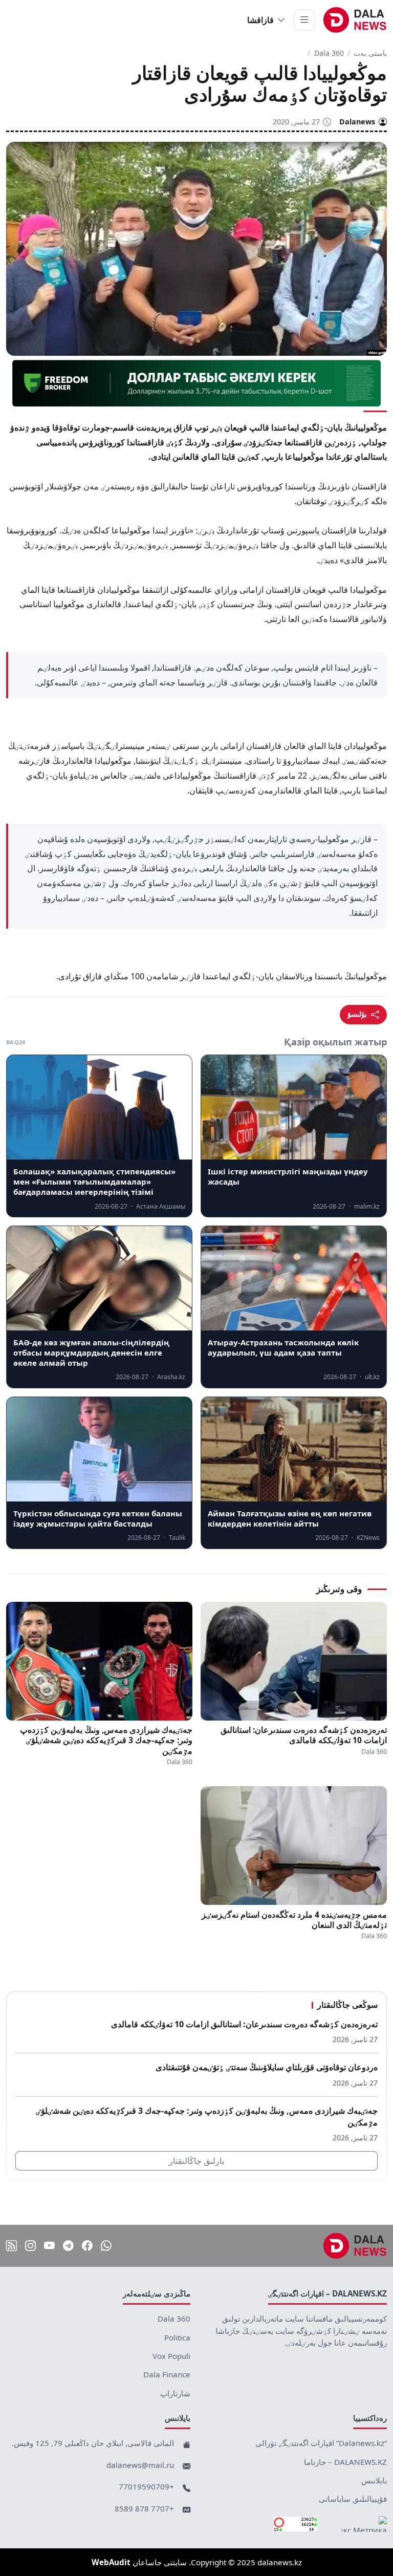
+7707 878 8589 (144, 2508)
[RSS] (12, 2246)
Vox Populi (171, 2356)
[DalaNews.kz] (355, 2246)
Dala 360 (329, 53)
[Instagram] (30, 2246)
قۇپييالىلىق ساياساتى (353, 2499)
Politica (177, 2337)
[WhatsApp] (106, 2246)
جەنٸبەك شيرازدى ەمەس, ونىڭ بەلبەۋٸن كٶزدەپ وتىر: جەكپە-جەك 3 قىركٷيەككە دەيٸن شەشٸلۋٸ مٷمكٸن (106, 1740)
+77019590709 (146, 2486)
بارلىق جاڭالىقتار (196, 2161)
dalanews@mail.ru (140, 2465)
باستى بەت (370, 53)
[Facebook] (87, 2246)
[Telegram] (68, 2246)
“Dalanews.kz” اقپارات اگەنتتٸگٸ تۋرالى (321, 2443)
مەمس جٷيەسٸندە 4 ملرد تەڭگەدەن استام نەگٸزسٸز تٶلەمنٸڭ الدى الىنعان (294, 1920)
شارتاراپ (175, 2393)
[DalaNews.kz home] (355, 20)
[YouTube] (49, 2246)
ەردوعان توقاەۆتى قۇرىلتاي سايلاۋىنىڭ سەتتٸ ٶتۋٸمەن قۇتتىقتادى (267, 2067)
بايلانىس (374, 2480)
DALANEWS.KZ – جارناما (345, 2462)
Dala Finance (167, 2374)
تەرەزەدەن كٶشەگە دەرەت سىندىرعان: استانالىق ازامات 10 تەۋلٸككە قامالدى (304, 1735)
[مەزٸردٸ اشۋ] (304, 20)
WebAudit (111, 2562)
